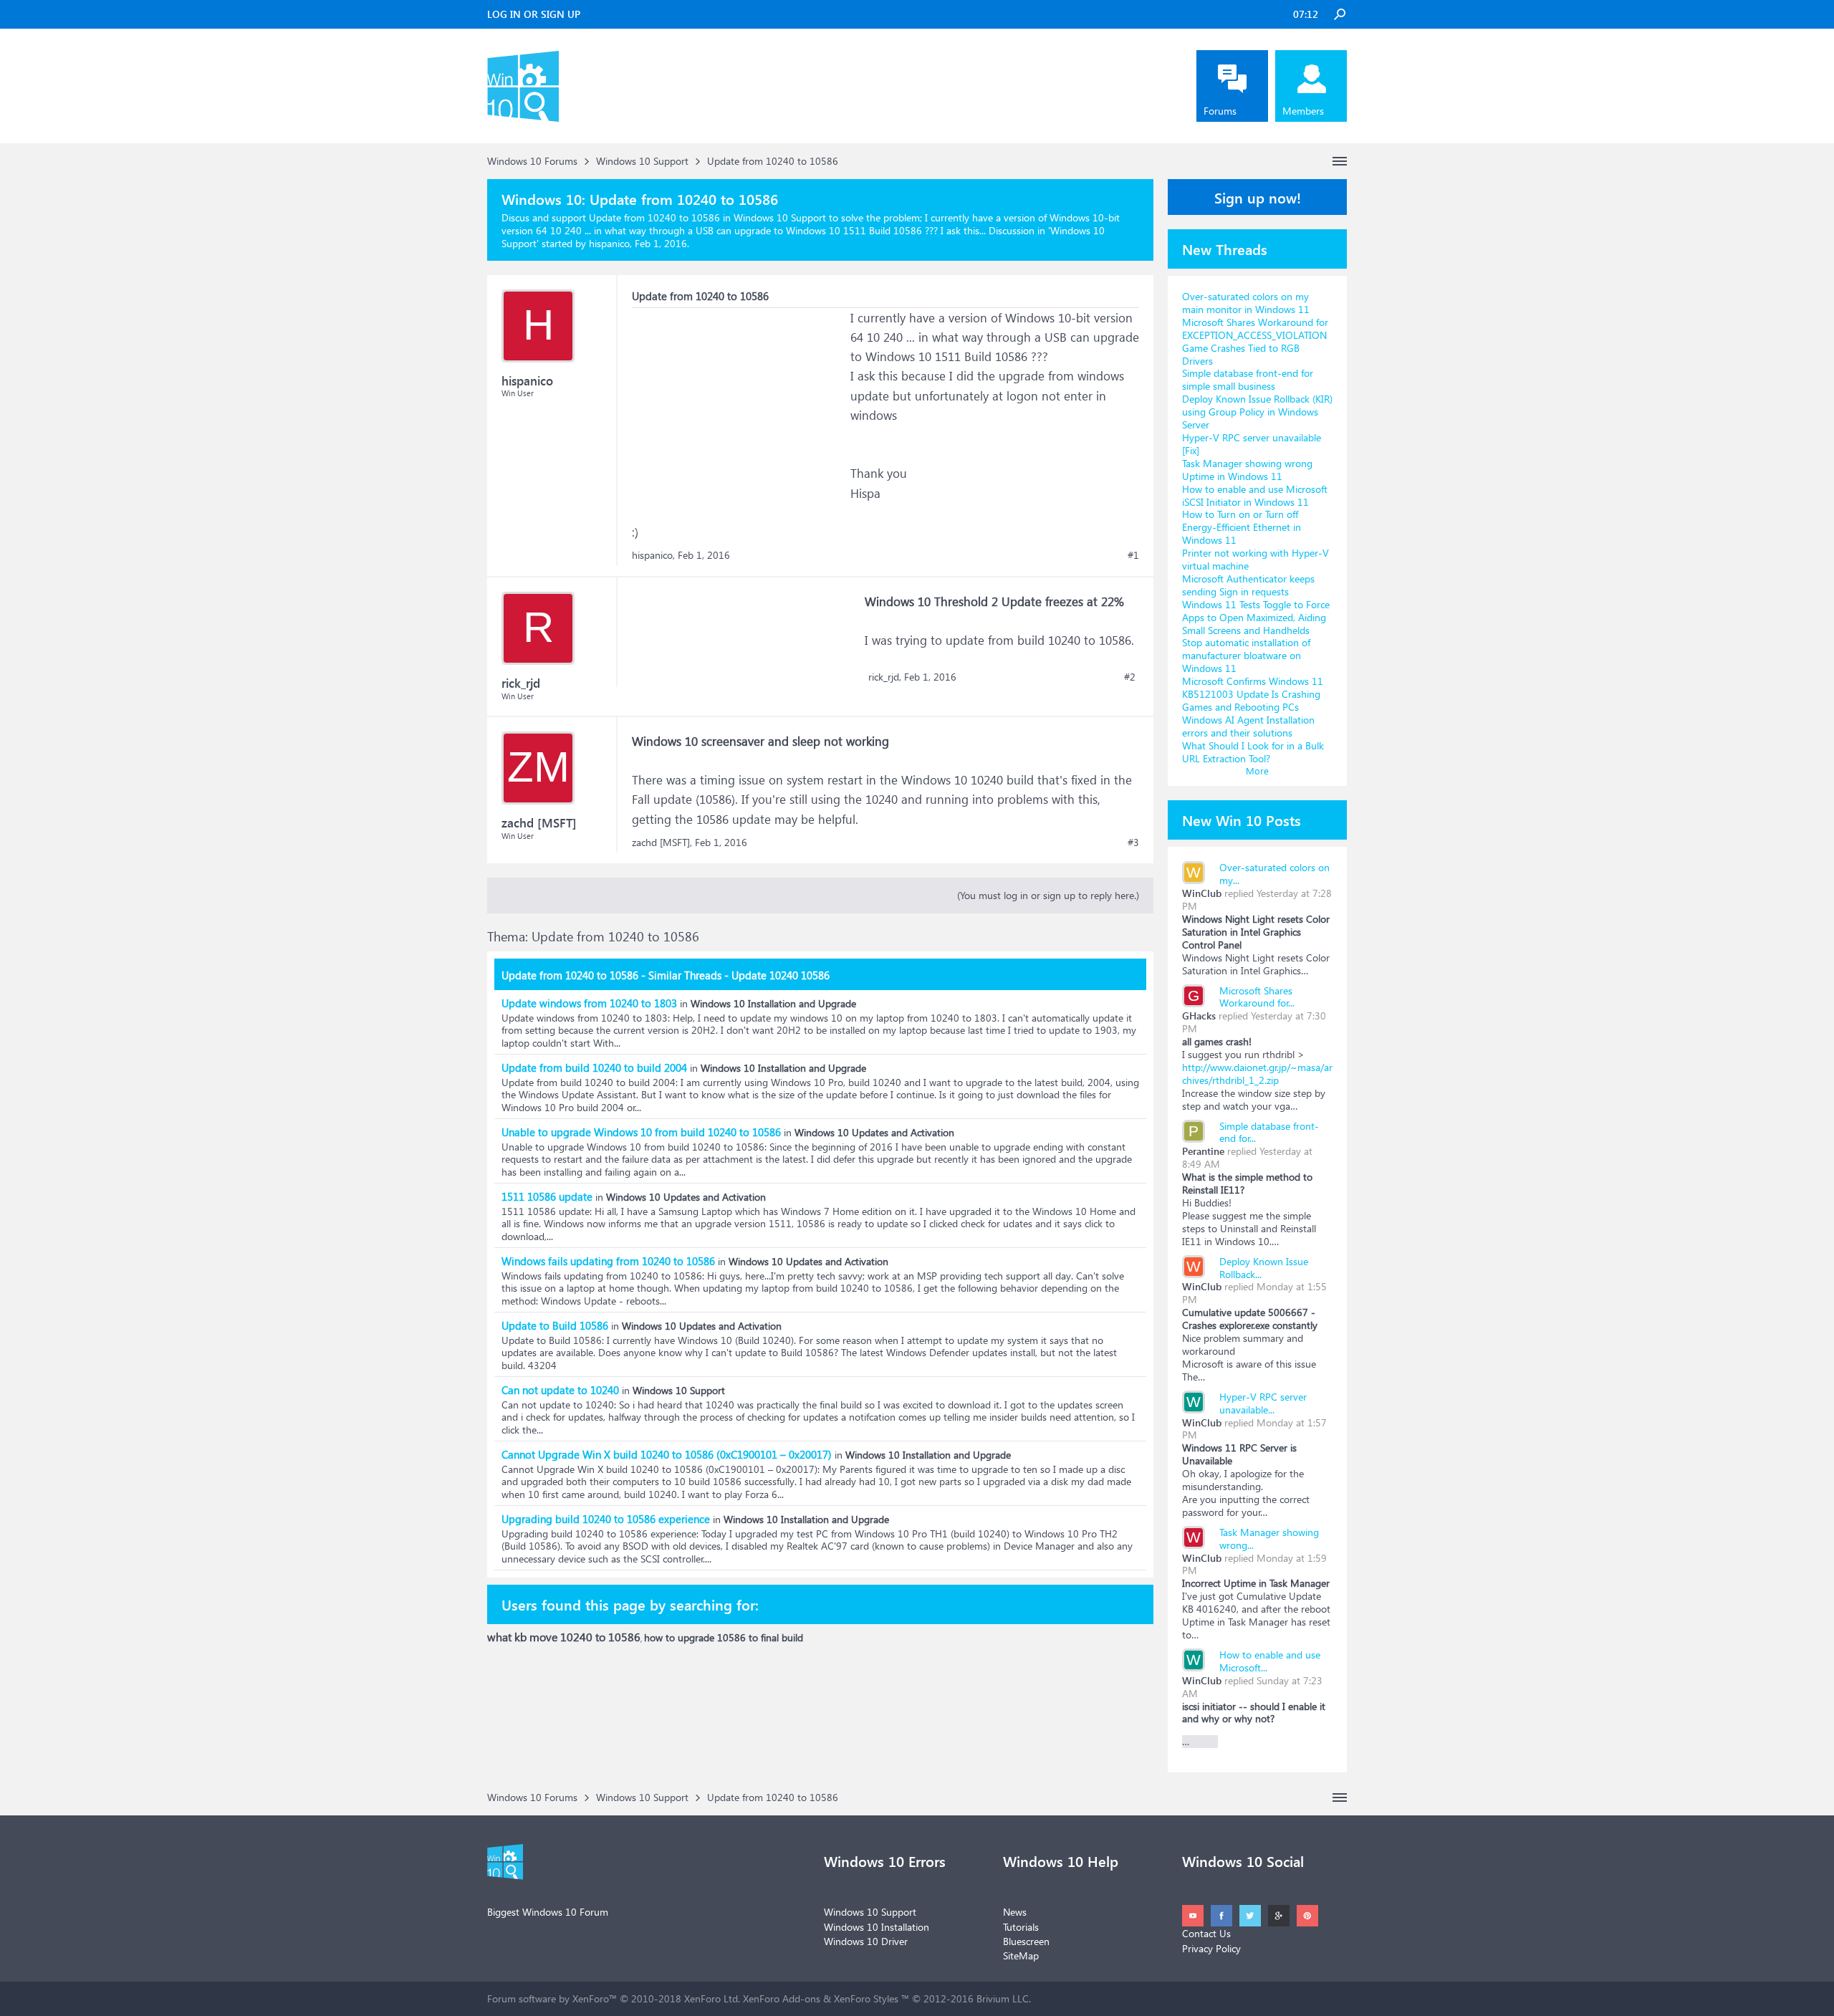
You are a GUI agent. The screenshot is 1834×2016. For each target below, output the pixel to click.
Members (1303, 111)
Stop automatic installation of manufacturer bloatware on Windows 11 (1246, 655)
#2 (1130, 677)
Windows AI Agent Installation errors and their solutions (1248, 726)
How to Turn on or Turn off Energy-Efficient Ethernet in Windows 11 (1242, 527)
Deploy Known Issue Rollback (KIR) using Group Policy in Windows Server (1257, 412)
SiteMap (1021, 1955)
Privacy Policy (1211, 1948)
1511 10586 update (547, 1196)
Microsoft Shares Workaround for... (1257, 997)
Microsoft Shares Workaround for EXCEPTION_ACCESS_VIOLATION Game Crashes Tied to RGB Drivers (1255, 341)
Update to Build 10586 (555, 1325)
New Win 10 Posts (1242, 820)
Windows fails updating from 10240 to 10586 (608, 1261)
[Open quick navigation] (1340, 161)
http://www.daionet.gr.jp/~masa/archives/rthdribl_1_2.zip (1257, 1074)
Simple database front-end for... (1269, 1132)
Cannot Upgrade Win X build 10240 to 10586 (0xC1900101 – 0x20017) (667, 1454)
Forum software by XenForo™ (614, 1998)
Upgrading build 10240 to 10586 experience (606, 1519)
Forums (1220, 111)
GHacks (1199, 1016)
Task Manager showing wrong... (1269, 1539)
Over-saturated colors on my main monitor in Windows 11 (1246, 303)
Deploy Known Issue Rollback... (1264, 1268)
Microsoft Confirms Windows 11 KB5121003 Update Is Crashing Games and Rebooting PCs (1253, 694)
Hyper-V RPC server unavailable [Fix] (1252, 444)
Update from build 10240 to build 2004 (594, 1067)
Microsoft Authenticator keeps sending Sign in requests (1248, 585)
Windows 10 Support (870, 1912)
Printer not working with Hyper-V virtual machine (1256, 559)
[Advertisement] (739, 398)
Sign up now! (1258, 197)
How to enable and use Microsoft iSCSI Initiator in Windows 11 (1255, 495)
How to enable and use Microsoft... (1270, 1661)
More (1257, 771)
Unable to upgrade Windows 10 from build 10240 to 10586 (641, 1132)
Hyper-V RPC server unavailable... (1263, 1403)
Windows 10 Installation (877, 1927)
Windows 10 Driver (866, 1941)
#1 (1133, 555)
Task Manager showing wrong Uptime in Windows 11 (1247, 470)
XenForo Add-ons (782, 1998)
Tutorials (1021, 1927)
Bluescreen (1026, 1941)
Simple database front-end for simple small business (1248, 379)
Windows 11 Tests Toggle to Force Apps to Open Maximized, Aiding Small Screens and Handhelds (1256, 617)
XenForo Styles (866, 1998)
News (1015, 1912)
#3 (1133, 843)
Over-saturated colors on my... (1274, 874)
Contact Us (1206, 1933)
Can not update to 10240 (560, 1390)
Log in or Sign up (534, 14)
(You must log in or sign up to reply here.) (1048, 895)
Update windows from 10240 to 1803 (589, 1003)
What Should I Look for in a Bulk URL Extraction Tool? (1253, 752)
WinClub (1202, 893)
